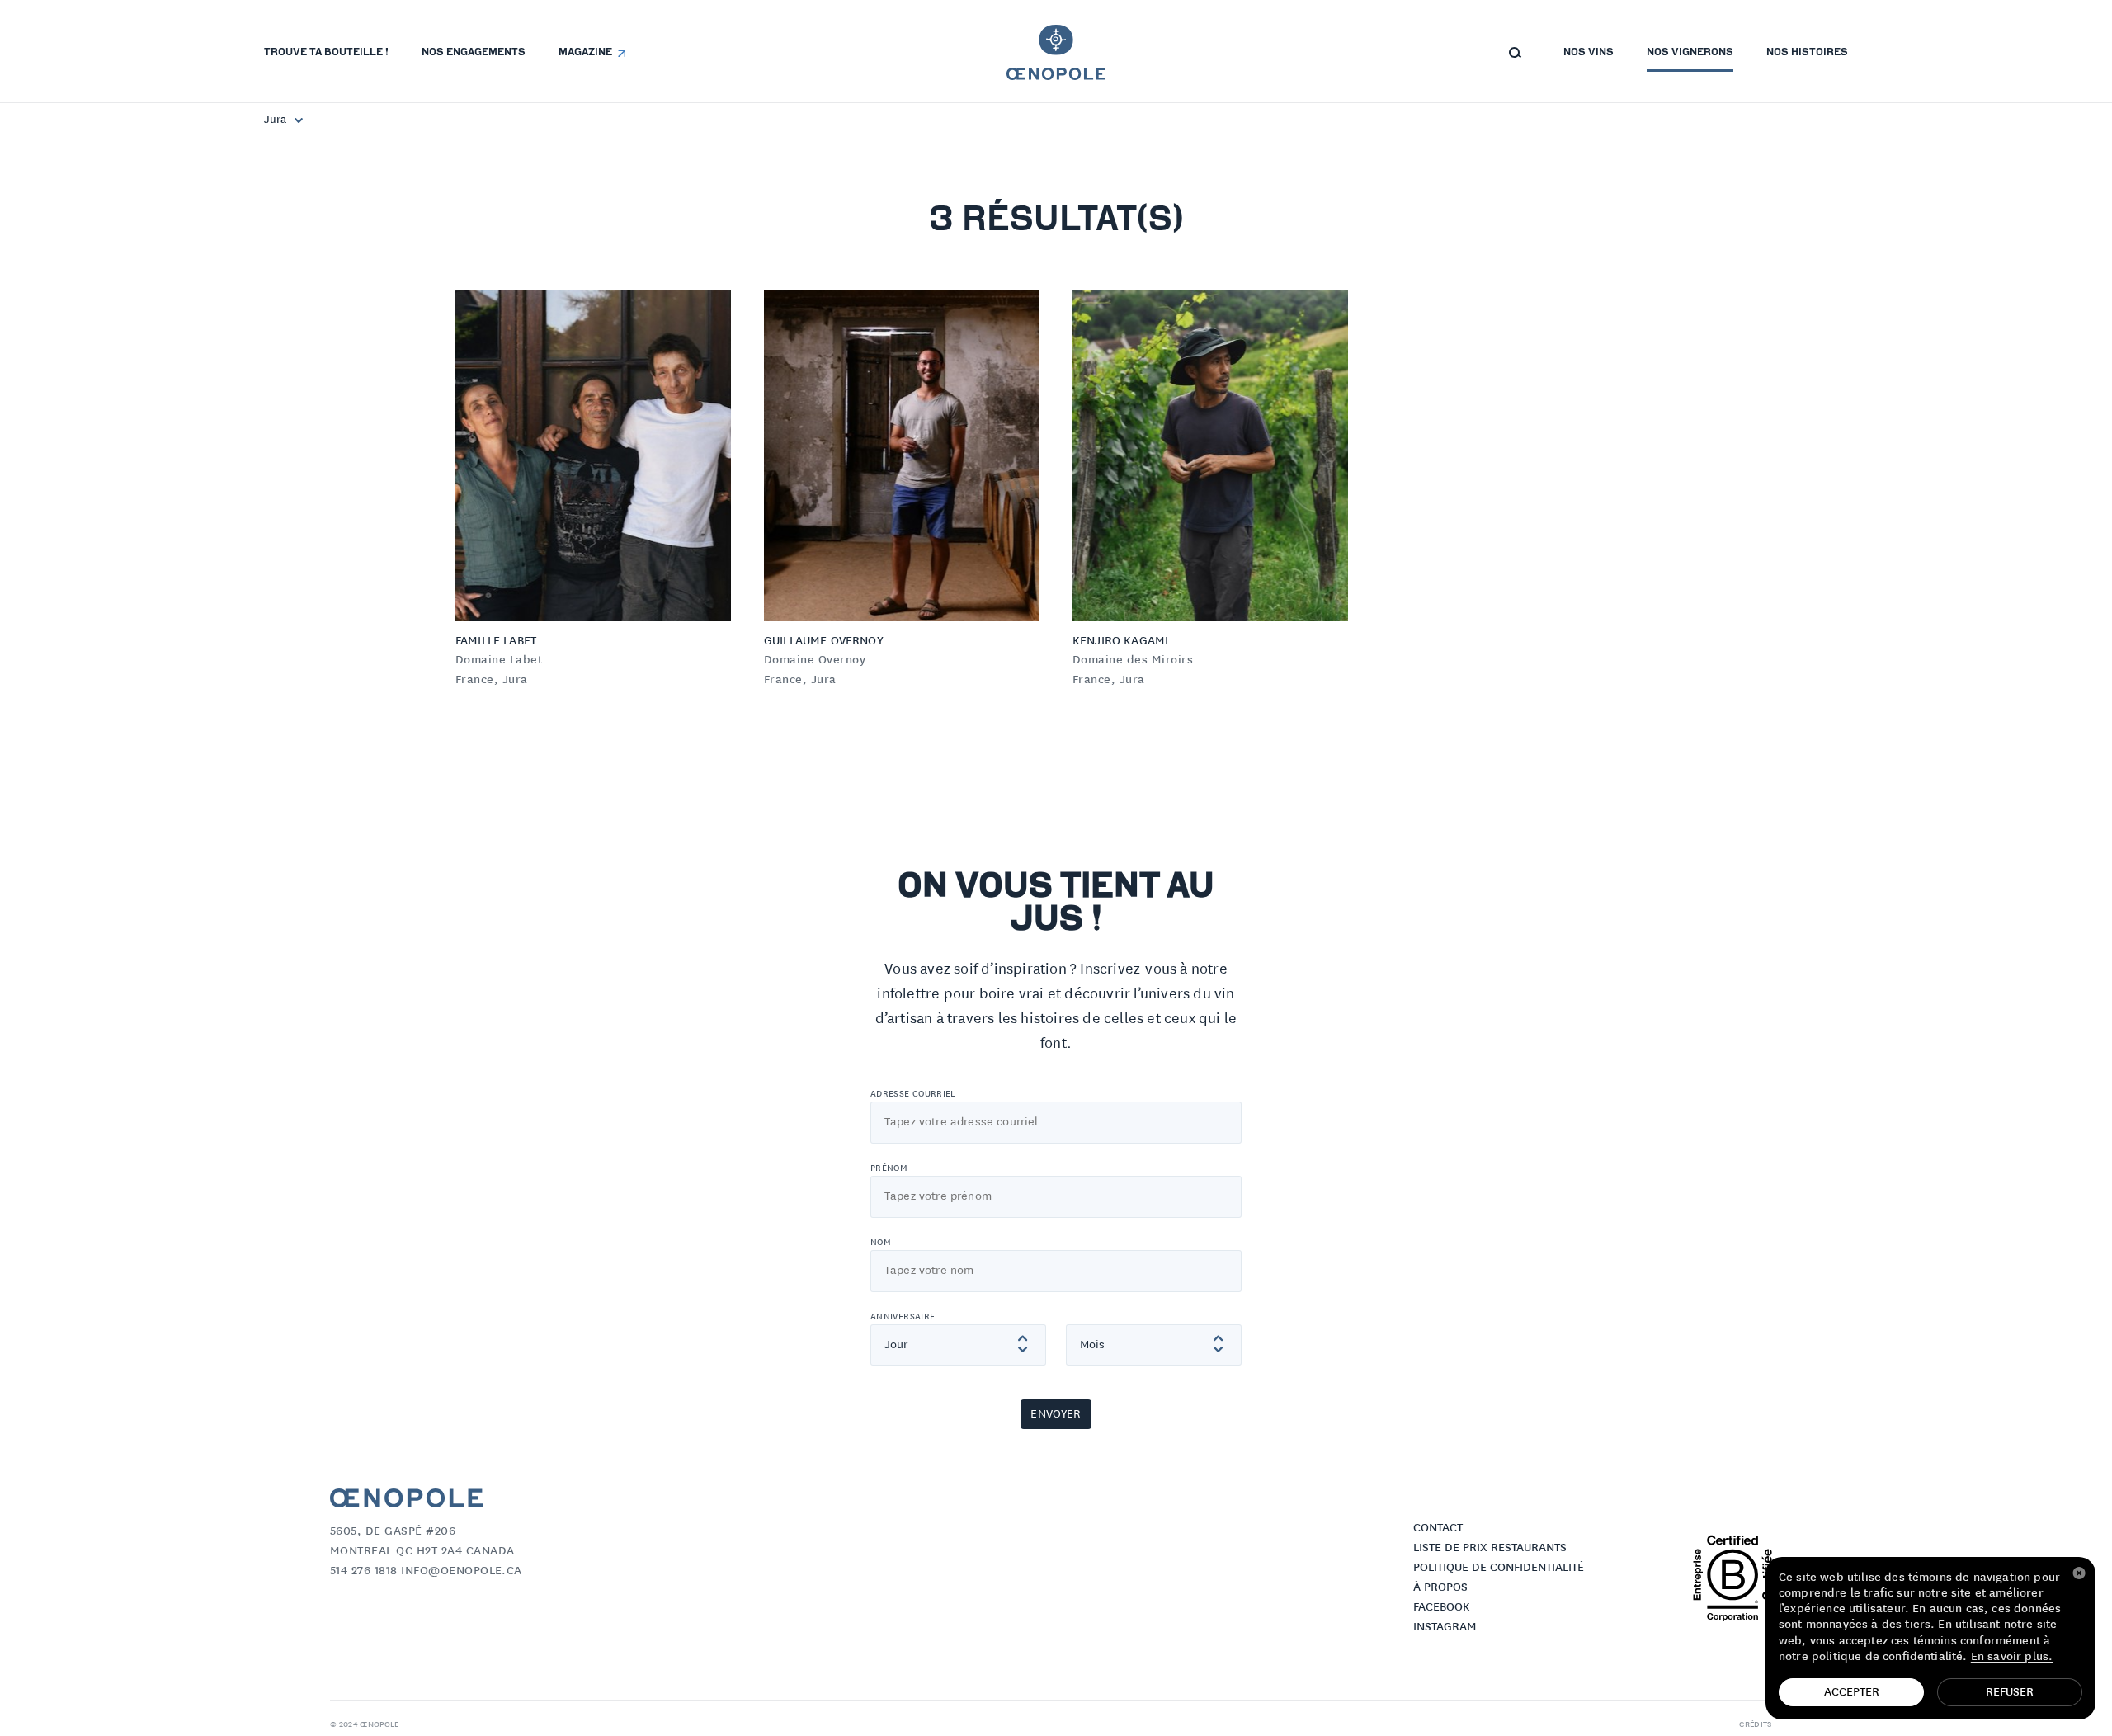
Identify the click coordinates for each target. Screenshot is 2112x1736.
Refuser (2010, 1692)
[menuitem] (326, 53)
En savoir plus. (2012, 1657)
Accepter (1852, 1692)
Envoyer (1056, 1414)
